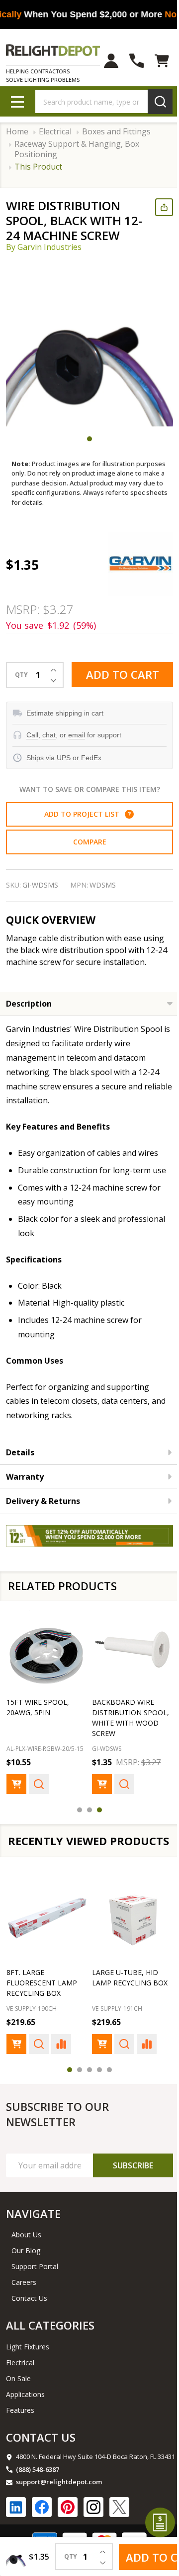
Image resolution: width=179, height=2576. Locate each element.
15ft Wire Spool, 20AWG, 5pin (38, 1716)
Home (17, 132)
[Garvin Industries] (134, 563)
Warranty (25, 1490)
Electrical (20, 2384)
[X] (119, 2529)
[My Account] (104, 61)
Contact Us (29, 2320)
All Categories (50, 2347)
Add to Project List (84, 813)
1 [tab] (86, 439)
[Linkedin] (16, 2529)
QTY (21, 674)
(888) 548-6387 (38, 2491)
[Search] (153, 102)
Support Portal (35, 2288)
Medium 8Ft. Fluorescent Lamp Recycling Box (124, 2005)
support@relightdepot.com (59, 2504)
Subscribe (126, 2187)
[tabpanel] (89, 343)
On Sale (18, 2400)
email (77, 734)
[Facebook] (42, 2529)
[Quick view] (39, 1793)
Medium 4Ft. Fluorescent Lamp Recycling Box (42, 2005)
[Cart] (154, 61)
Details (20, 1466)
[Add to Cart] (16, 1793)
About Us (26, 2256)
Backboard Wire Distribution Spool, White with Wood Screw (123, 1727)
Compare (86, 841)
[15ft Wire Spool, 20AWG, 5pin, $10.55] (45, 1660)
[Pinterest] (68, 2529)
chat (49, 734)
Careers (24, 2304)
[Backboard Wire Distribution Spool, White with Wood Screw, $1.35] (127, 1660)
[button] (125, 813)
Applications (25, 2416)
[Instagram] (93, 2529)
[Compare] (61, 2066)
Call (32, 734)
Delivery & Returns (43, 1514)
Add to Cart (119, 676)
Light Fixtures (28, 2368)
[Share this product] (157, 207)
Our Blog (26, 2272)
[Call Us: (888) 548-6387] (129, 61)
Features (20, 2432)
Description (29, 1003)
